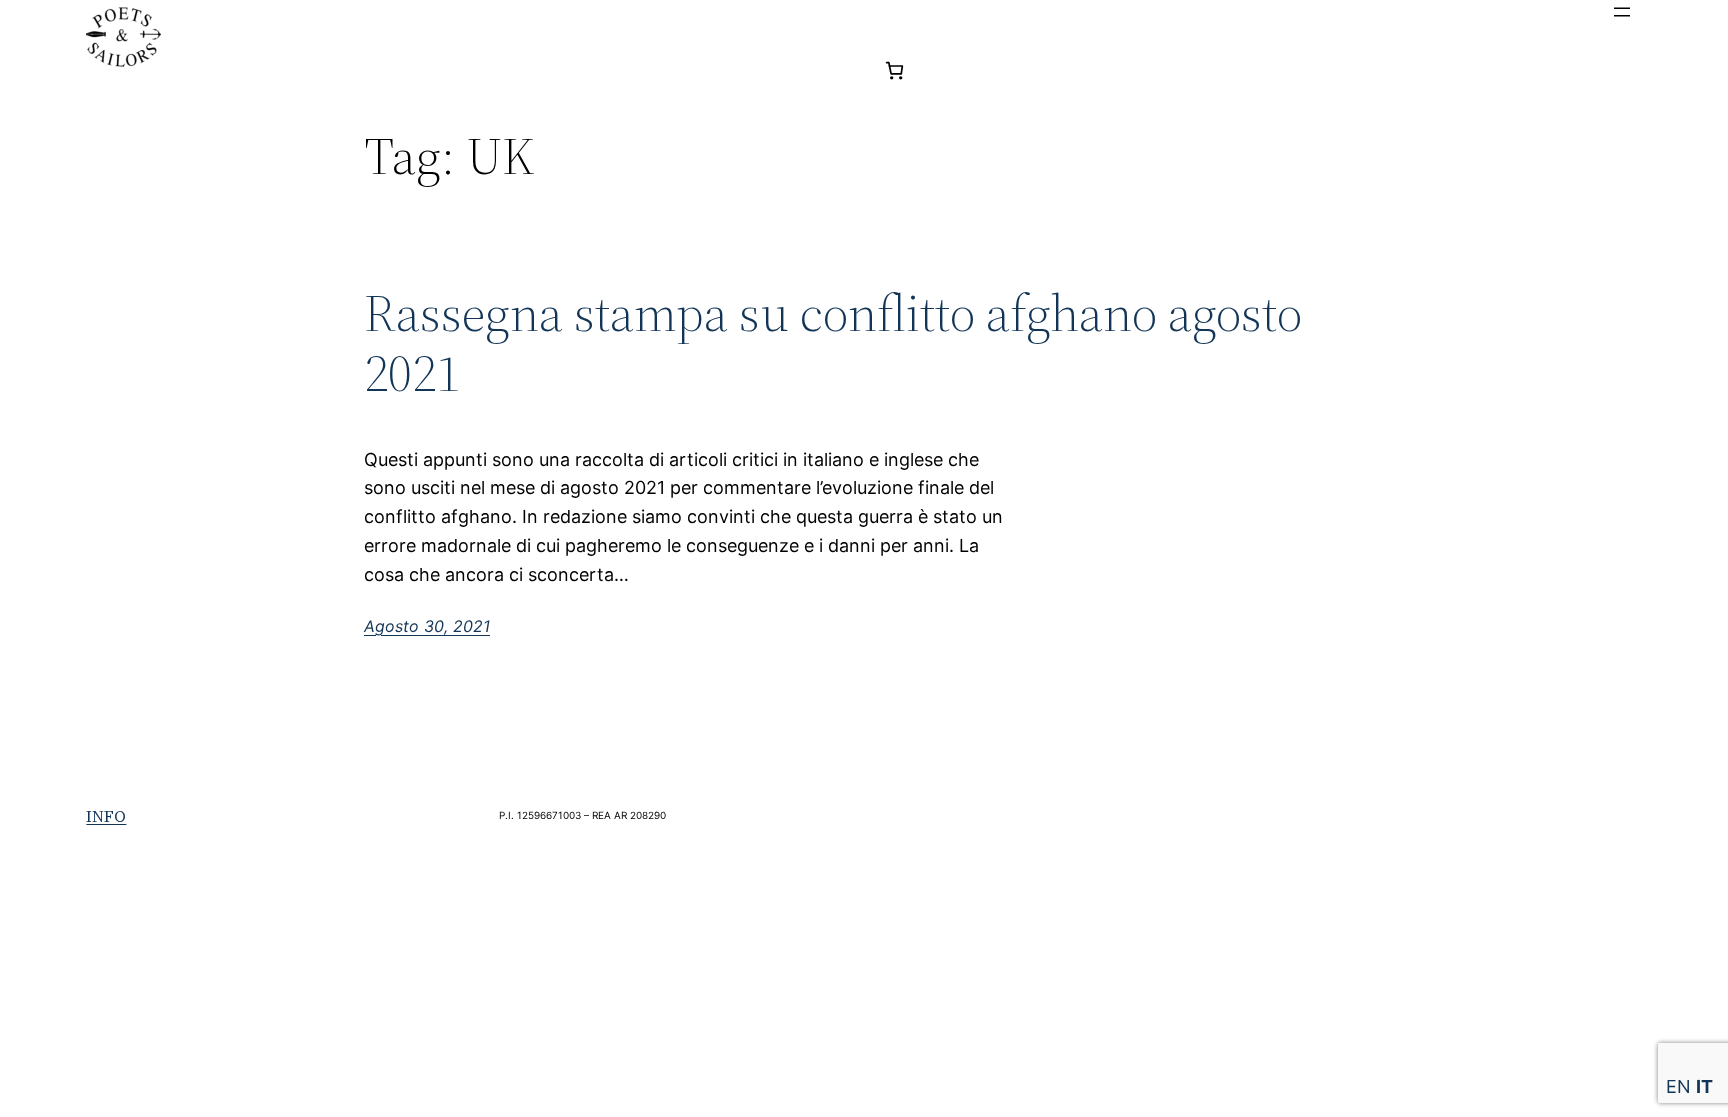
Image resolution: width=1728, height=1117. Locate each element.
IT (1704, 1086)
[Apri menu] (1622, 12)
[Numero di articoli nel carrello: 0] (894, 70)
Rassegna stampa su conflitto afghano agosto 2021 (833, 343)
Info (106, 816)
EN (1678, 1086)
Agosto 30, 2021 (427, 626)
